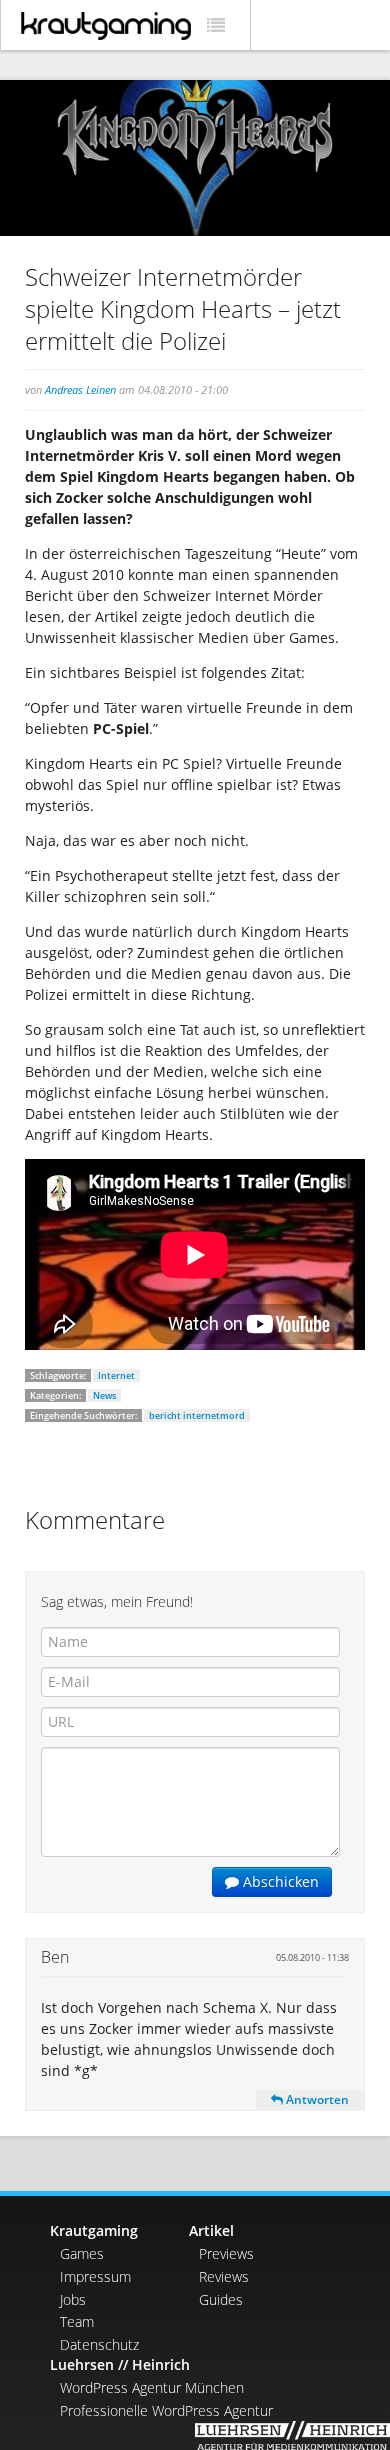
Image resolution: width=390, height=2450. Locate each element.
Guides (221, 2299)
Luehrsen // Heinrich (120, 2364)
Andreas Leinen (80, 389)
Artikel (211, 2230)
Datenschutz (99, 2344)
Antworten (316, 2099)
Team (77, 2321)
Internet (116, 1375)
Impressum (95, 2276)
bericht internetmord (197, 1415)
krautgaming (106, 26)
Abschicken (279, 1881)
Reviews (224, 2276)
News (104, 1395)
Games (82, 2253)
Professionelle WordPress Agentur (166, 2410)
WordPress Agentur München (152, 2387)
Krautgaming (94, 2230)
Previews (226, 2253)
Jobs (73, 2299)
